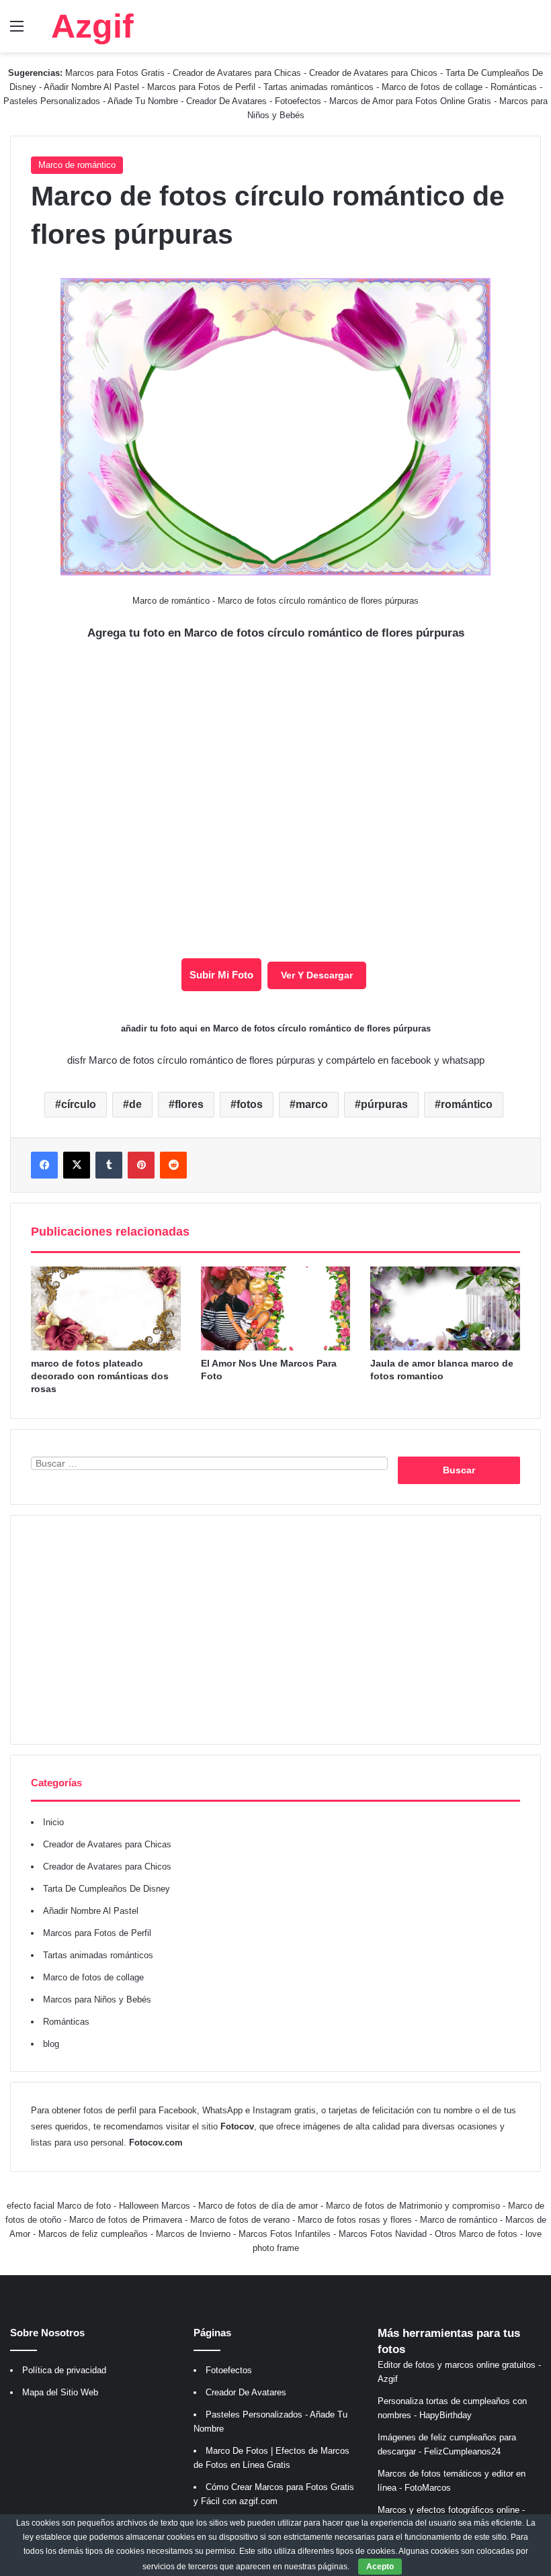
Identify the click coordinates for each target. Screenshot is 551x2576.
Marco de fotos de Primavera (126, 2220)
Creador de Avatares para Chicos (373, 73)
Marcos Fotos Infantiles (285, 2234)
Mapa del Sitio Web (60, 2392)
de (135, 1104)
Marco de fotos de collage (433, 87)
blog (51, 2044)
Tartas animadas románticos (320, 87)
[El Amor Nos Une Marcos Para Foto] (276, 1309)
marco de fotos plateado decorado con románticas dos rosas (100, 1376)
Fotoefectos (298, 101)
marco (312, 1104)
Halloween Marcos (155, 2206)
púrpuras (384, 1104)
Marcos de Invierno (193, 2234)
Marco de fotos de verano (240, 2220)
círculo (79, 1104)
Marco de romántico (77, 165)
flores (189, 1104)
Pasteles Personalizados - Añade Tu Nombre (91, 101)
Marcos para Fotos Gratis (115, 73)
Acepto (380, 2567)
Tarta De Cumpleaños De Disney (107, 1889)
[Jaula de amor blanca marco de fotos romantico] (445, 1309)
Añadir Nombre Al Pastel (91, 87)
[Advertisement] (275, 1630)
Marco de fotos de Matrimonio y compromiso (413, 2206)
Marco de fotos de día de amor (258, 2206)
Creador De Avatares (226, 101)
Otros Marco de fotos (477, 2234)
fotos (250, 1104)
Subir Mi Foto (221, 975)
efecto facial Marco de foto (59, 2206)
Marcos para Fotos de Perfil (203, 87)
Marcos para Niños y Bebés (97, 1999)
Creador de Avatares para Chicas (237, 73)
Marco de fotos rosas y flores (355, 2220)
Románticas (515, 87)
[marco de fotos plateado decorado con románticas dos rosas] (106, 1309)
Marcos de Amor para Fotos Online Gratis (410, 101)
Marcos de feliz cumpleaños (93, 2234)
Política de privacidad (64, 2370)
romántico (467, 1104)
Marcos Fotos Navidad (383, 2234)
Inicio (53, 1822)
